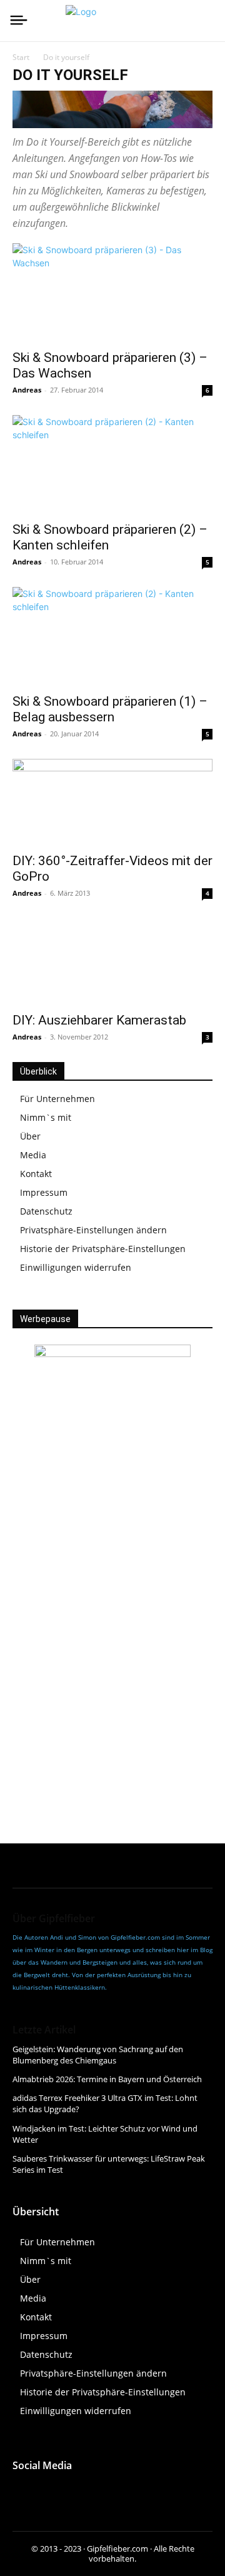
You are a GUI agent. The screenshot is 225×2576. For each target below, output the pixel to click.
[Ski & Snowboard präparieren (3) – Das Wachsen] (112, 293)
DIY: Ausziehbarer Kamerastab (99, 1020)
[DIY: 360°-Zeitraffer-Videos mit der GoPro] (112, 802)
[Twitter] (108, 2492)
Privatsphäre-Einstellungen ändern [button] (93, 1230)
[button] (116, 2373)
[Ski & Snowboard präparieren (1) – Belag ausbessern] (112, 636)
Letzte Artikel (44, 2030)
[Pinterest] (136, 2492)
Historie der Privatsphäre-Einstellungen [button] (103, 1249)
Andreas (27, 390)
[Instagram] (52, 2492)
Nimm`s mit (46, 1117)
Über (30, 1136)
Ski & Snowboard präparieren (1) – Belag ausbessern (110, 709)
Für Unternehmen (57, 1099)
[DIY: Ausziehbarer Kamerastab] (112, 961)
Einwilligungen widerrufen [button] (76, 1267)
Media (33, 1155)
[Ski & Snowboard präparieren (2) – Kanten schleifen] (112, 464)
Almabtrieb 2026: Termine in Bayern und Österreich (107, 2079)
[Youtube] (80, 2492)
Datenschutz (46, 1211)
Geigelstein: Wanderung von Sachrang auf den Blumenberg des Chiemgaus (98, 2055)
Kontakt (36, 1174)
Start (21, 57)
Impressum (44, 1192)
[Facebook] (23, 2492)
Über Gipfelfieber (54, 1918)
